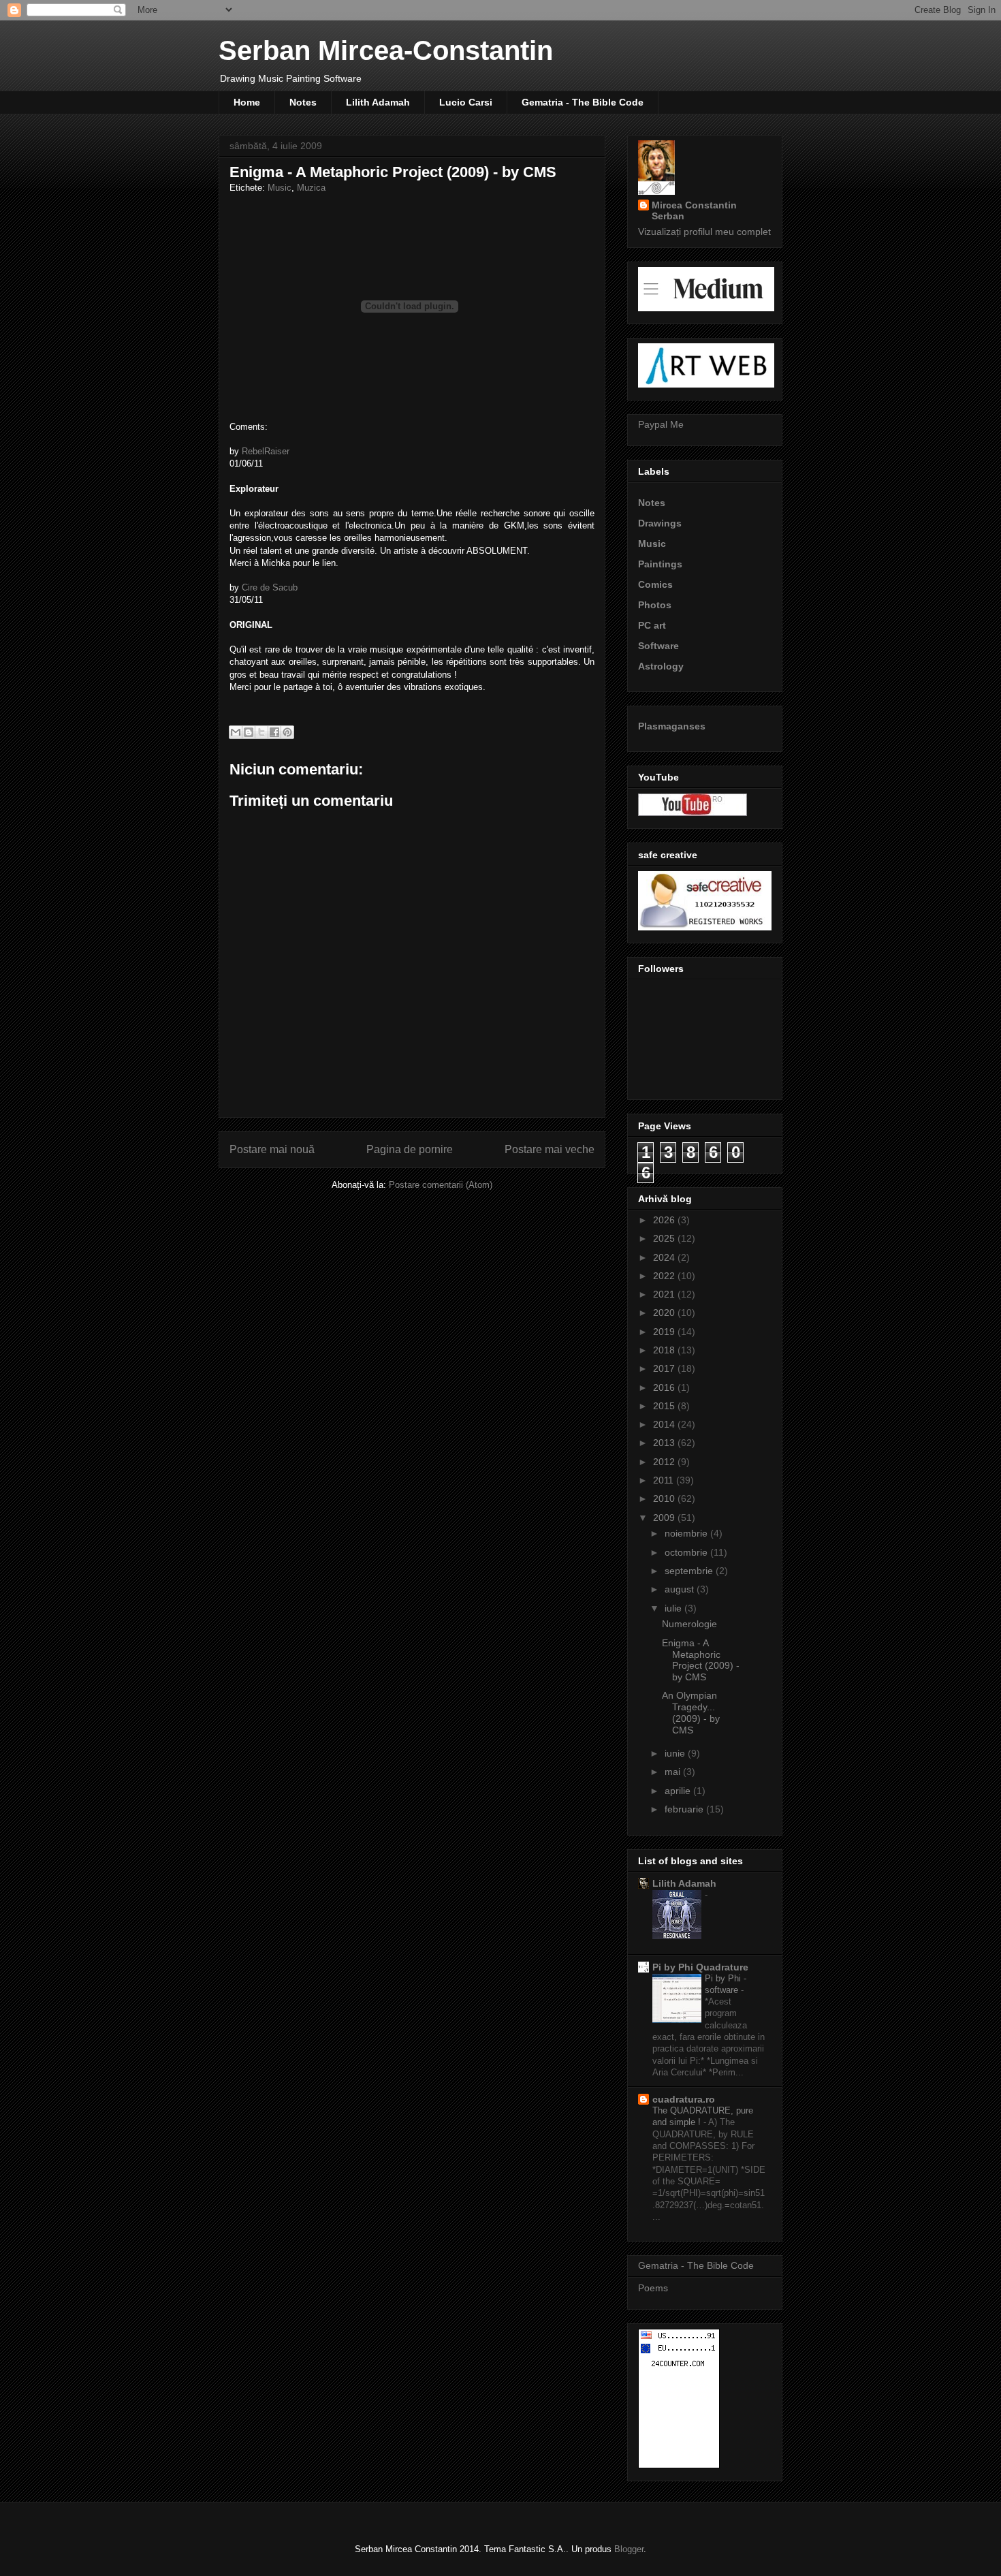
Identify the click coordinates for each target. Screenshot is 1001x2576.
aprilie (679, 1791)
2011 (665, 1480)
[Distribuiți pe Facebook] (274, 732)
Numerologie (689, 1624)
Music (280, 188)
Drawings (660, 523)
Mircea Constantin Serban (694, 210)
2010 (665, 1498)
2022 (665, 1276)
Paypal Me (661, 424)
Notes (303, 102)
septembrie (690, 1571)
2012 (665, 1462)
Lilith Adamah (378, 102)
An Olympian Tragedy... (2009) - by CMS (691, 1712)
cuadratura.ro (684, 2099)
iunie (676, 1753)
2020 (665, 1313)
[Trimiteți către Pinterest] (287, 732)
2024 (665, 1257)
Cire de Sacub (270, 587)
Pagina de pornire (410, 1149)
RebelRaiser (266, 451)
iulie (674, 1608)
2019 (665, 1332)
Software (658, 646)
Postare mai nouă (272, 1149)
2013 (665, 1443)
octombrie (687, 1552)
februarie (685, 1809)
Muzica (311, 188)
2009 (665, 1518)
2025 (665, 1238)
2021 (665, 1294)
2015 (665, 1406)
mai (674, 1772)
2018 (665, 1350)
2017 (665, 1368)
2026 (665, 1220)
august (681, 1589)
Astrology (661, 666)
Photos (655, 605)
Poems (653, 2288)
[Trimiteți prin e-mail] (236, 732)
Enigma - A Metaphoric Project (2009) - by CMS (701, 1660)
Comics (655, 584)
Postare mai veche (550, 1149)
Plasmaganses (672, 726)
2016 (665, 1387)
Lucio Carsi (466, 102)
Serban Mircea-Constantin (386, 50)
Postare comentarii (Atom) (441, 1185)
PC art (652, 625)
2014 (665, 1424)
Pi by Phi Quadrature (700, 1967)
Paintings (660, 564)
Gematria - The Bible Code (583, 102)
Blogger (629, 2549)
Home (247, 102)
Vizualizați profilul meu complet (704, 232)
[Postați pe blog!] (249, 732)
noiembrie (687, 1533)
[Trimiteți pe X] (261, 732)
